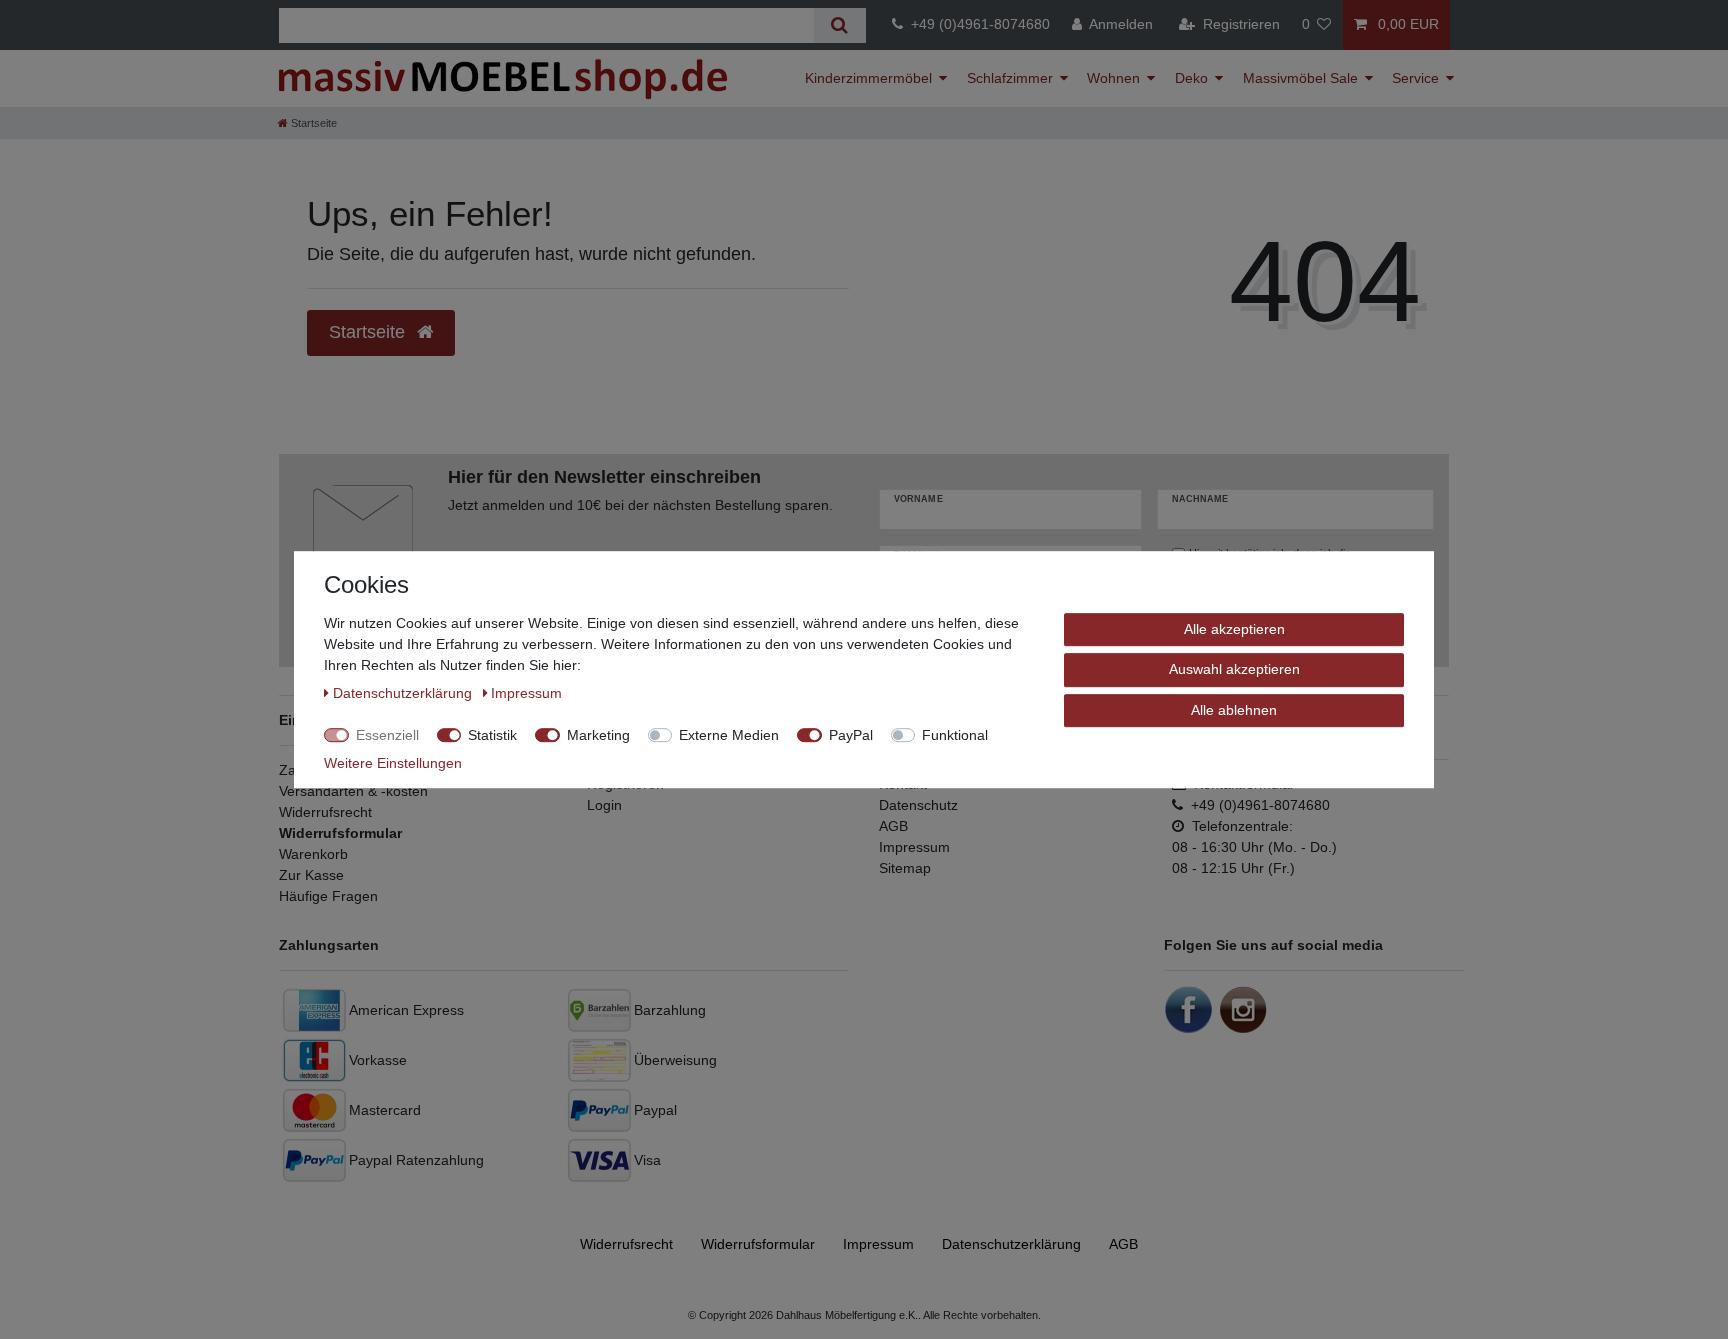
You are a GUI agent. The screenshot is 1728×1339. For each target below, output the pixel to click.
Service (1415, 78)
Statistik (492, 735)
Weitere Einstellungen (393, 763)
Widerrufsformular (340, 833)
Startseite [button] (369, 332)
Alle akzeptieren (1234, 629)
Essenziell (387, 735)
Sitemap (905, 868)
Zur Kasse (311, 875)
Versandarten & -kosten (353, 791)
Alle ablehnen (1234, 710)
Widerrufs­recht (626, 1244)
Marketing (598, 735)
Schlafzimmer (1010, 78)
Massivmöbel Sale (1300, 78)
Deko (1191, 78)
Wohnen (1113, 78)
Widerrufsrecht (325, 812)
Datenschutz (918, 805)
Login (604, 805)
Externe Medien (729, 735)
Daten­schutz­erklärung (1011, 1244)
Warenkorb (313, 854)
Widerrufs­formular (758, 1244)
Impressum (914, 847)
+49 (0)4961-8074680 (976, 24)
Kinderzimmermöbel (868, 78)
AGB (893, 826)
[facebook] (1189, 1009)
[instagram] (1243, 1009)
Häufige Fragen (328, 896)
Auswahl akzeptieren (1234, 669)
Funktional (955, 735)
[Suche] (839, 25)
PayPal (851, 735)
